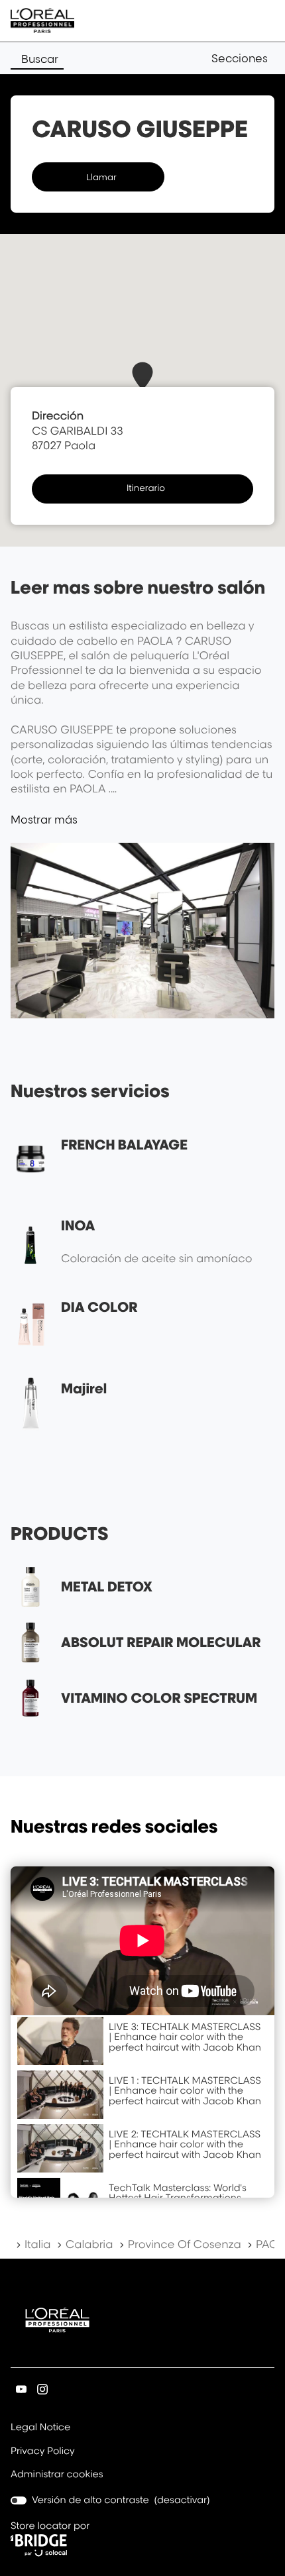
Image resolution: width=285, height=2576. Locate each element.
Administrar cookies (57, 2474)
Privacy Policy (43, 2452)
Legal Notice (40, 2428)
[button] (243, 58)
